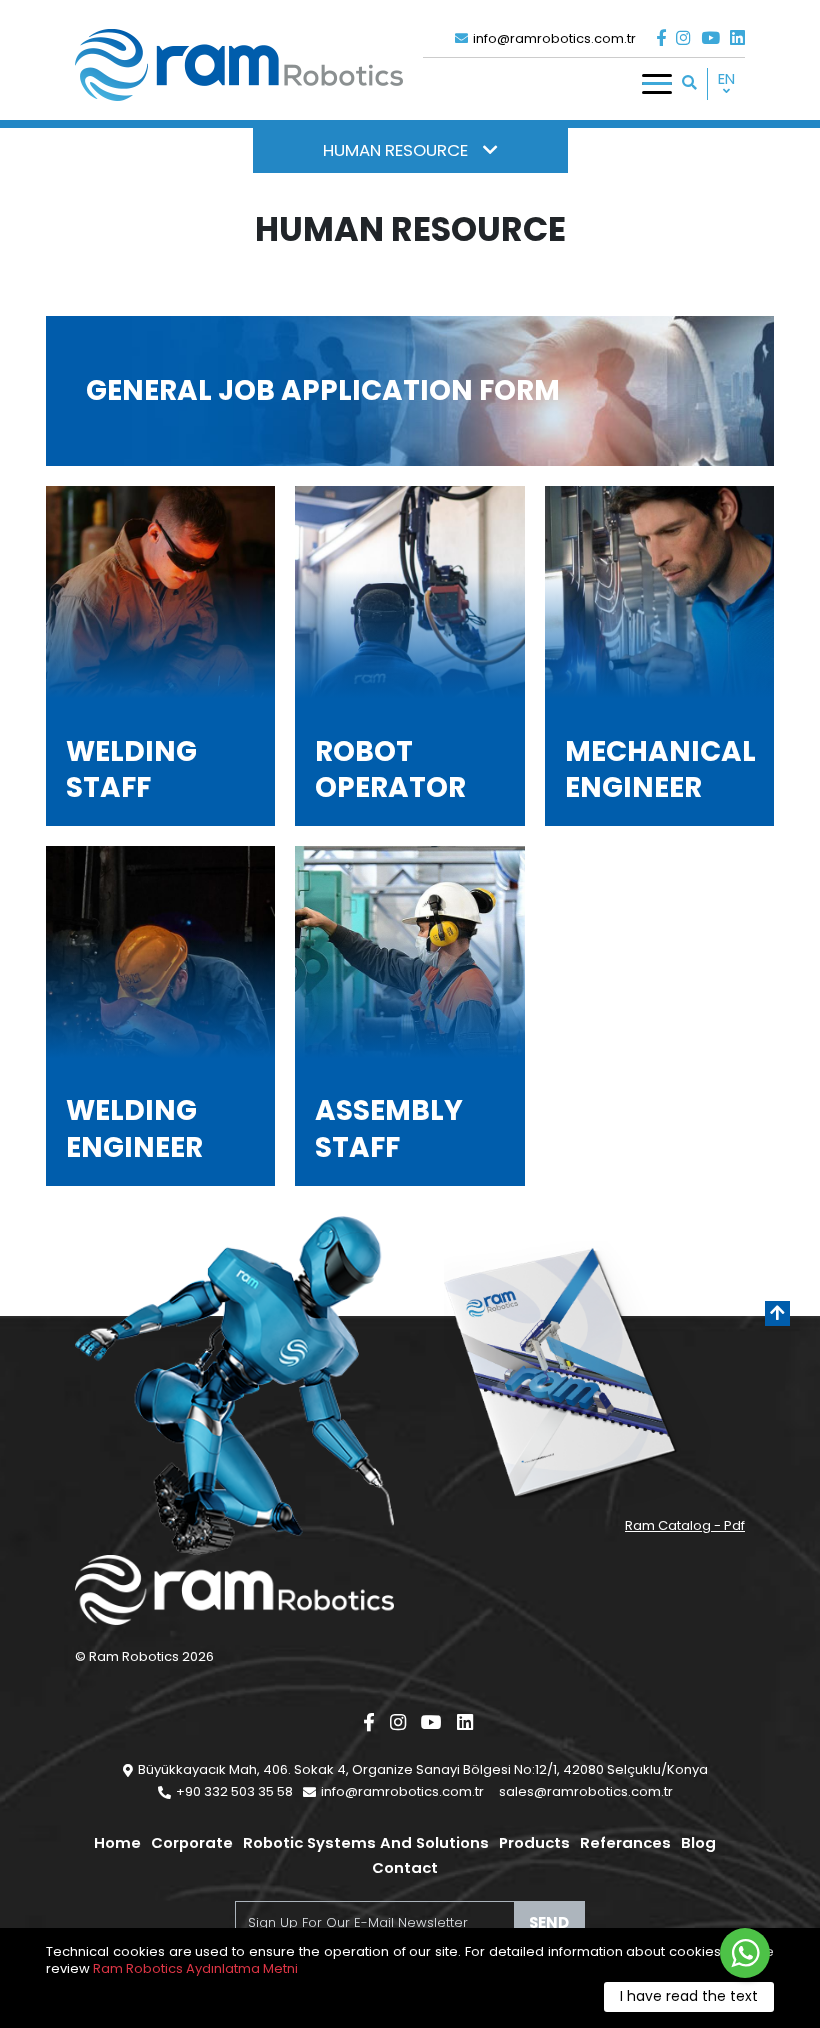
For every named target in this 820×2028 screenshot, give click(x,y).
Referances (625, 1842)
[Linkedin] (737, 38)
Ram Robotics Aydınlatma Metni (195, 1968)
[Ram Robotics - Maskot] (234, 1385)
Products (534, 1842)
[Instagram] (683, 38)
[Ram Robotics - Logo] (239, 65)
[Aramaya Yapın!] (689, 82)
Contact (405, 1867)
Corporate (192, 1842)
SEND (549, 1922)
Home (117, 1842)
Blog (698, 1842)
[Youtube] (710, 38)
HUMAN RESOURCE (395, 150)
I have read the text (689, 1996)
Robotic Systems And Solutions (366, 1842)
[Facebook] (661, 38)
